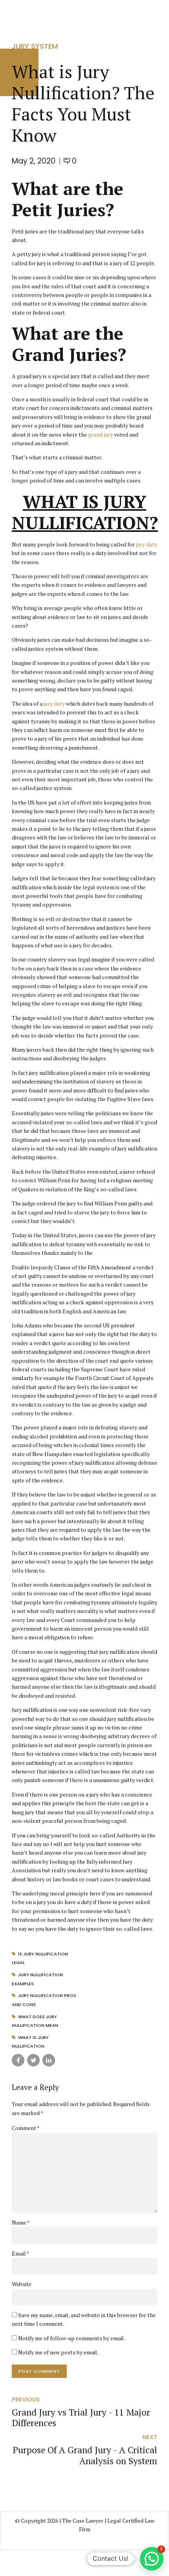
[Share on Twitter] (33, 2060)
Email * (21, 2253)
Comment (26, 2128)
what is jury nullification (30, 2042)
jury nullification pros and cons (44, 2000)
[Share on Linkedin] (49, 2060)
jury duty (147, 544)
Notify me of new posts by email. (58, 2352)
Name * (21, 2222)
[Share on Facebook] (18, 2060)
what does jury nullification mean (35, 2021)
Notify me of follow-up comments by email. (72, 2338)
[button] (152, 2559)
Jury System (35, 46)
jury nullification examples (37, 1979)
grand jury (100, 434)
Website (22, 2284)
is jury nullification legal (40, 1958)
